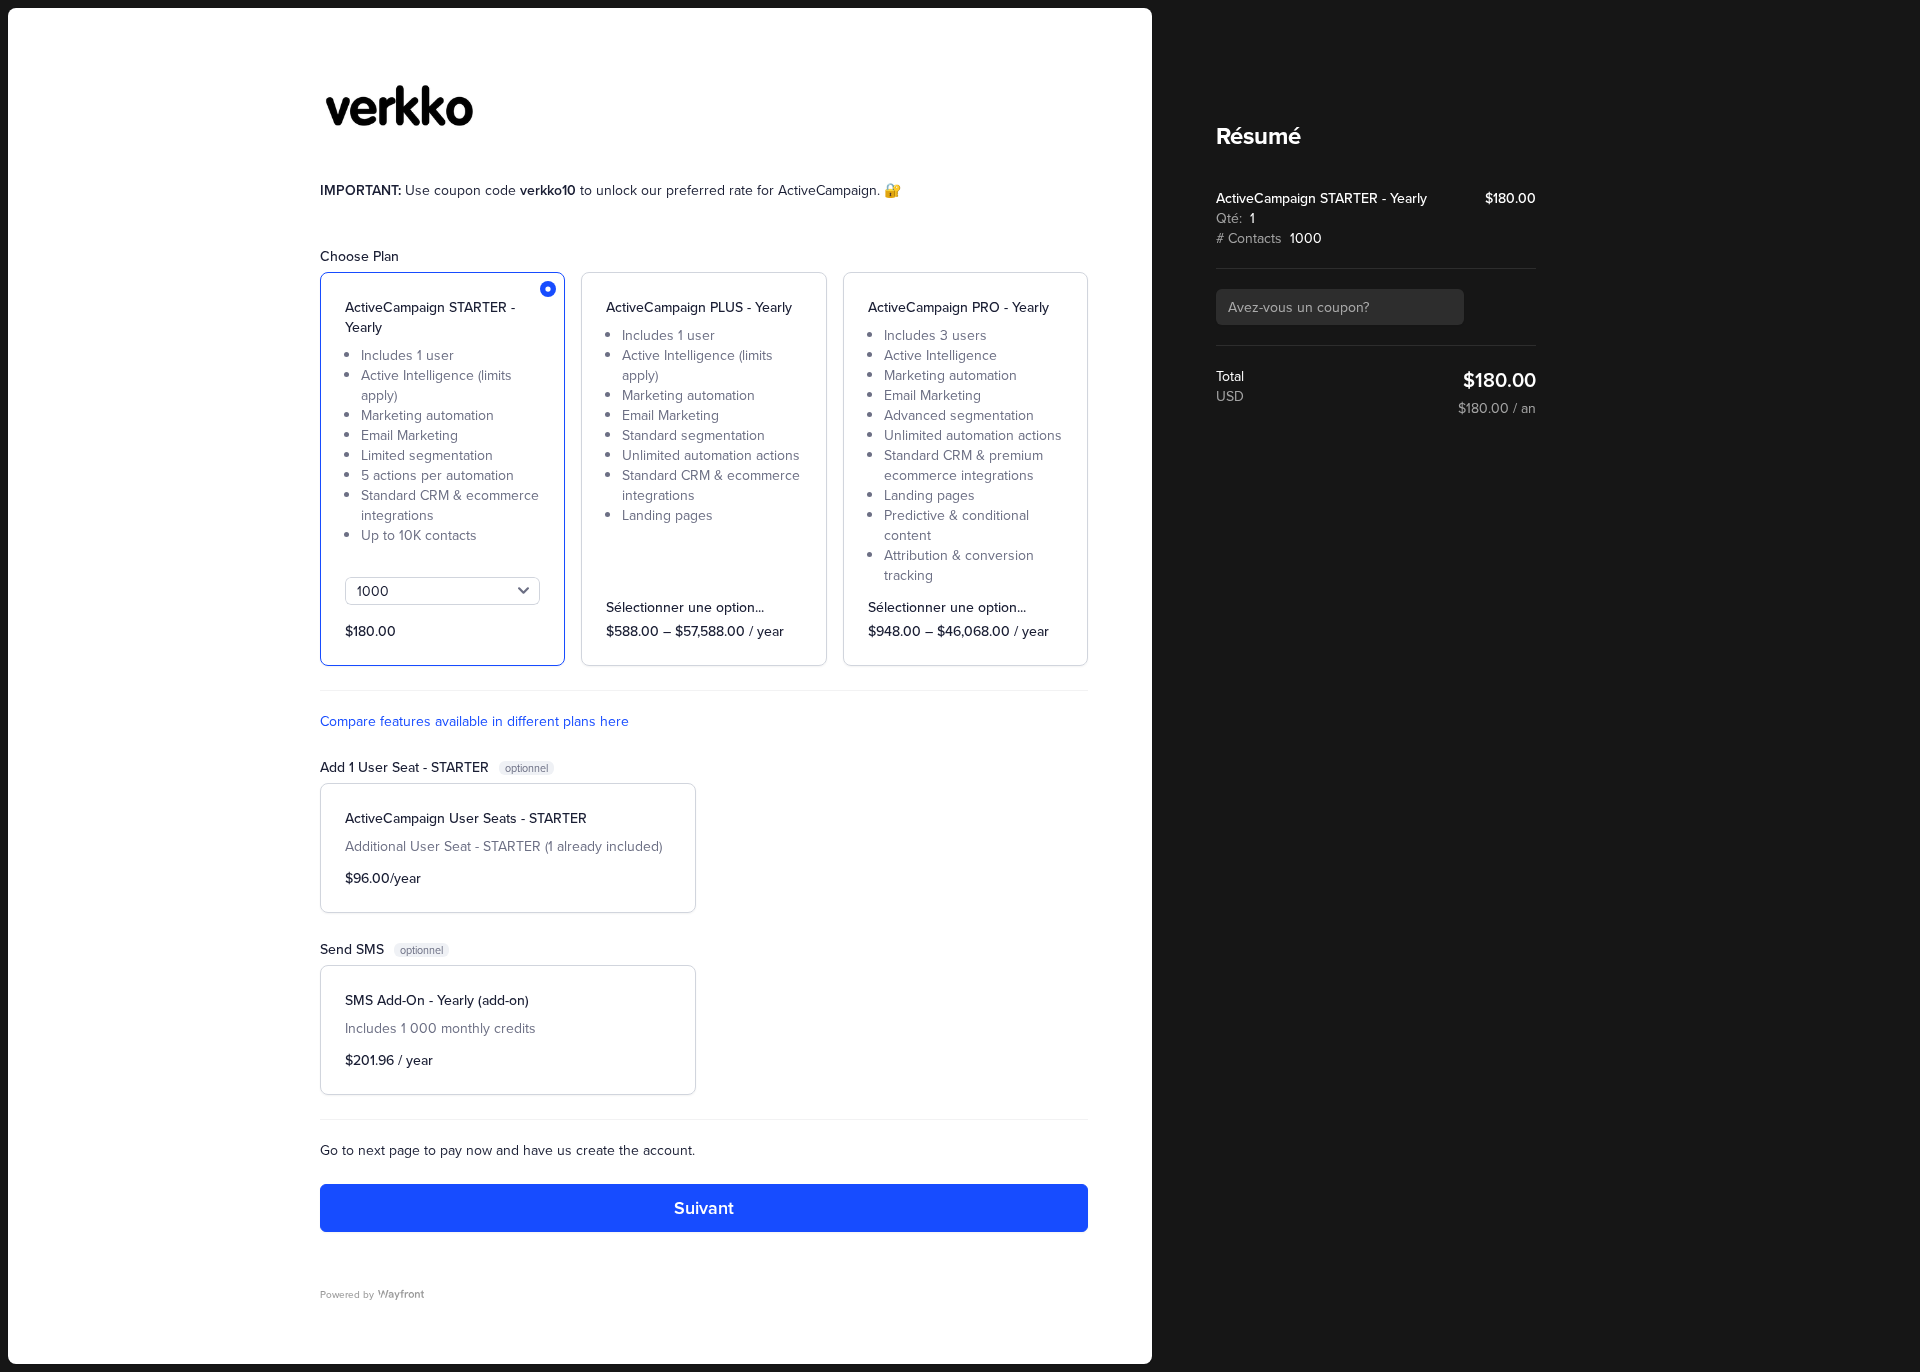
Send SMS (354, 949)
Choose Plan (359, 256)
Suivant (704, 1207)
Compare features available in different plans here (474, 721)
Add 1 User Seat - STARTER (406, 767)
